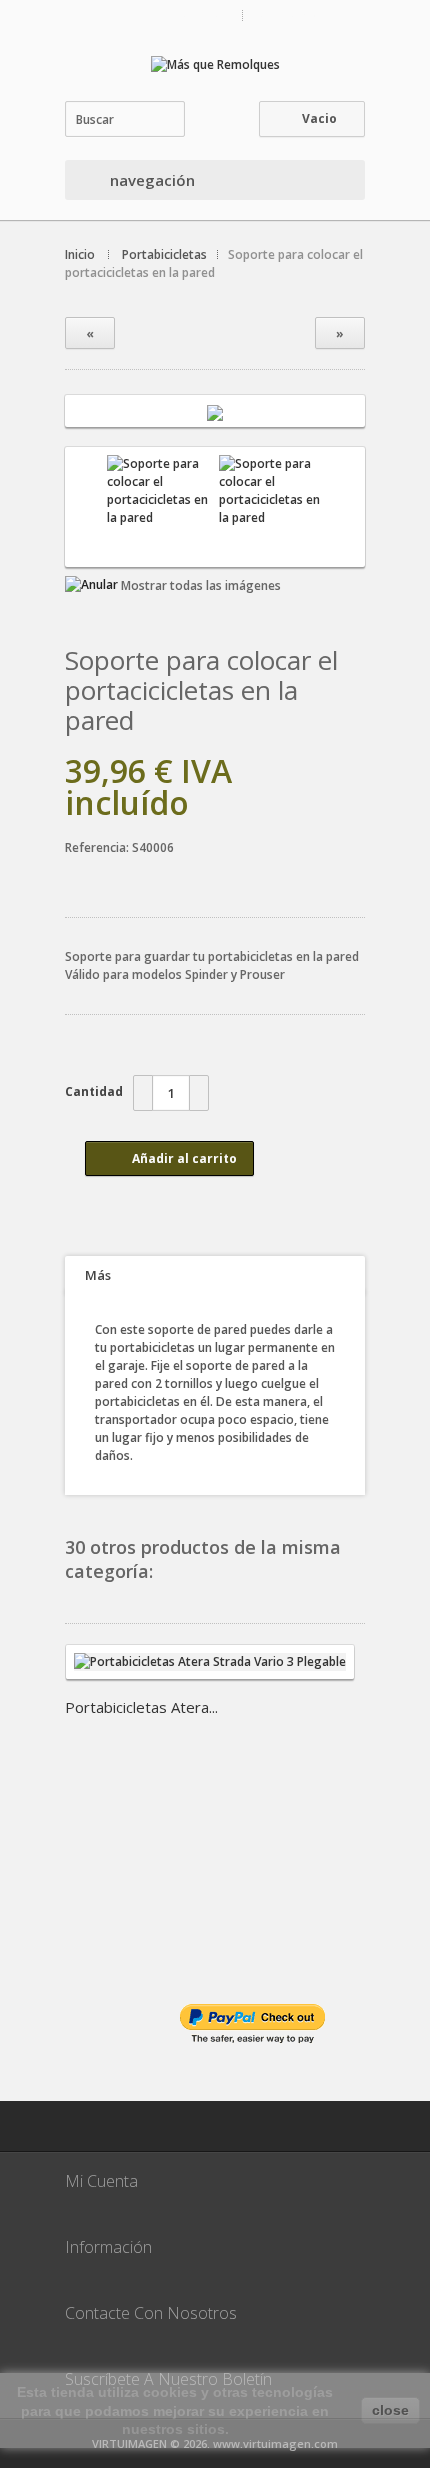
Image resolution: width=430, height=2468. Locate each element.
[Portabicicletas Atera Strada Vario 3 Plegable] (210, 1672)
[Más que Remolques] (215, 65)
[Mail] (90, 2126)
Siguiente (344, 507)
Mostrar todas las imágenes (201, 585)
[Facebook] (140, 2126)
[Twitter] (190, 2126)
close (390, 2410)
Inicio (80, 254)
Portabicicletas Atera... (141, 1707)
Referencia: (98, 847)
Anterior (86, 507)
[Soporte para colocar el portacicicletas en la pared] (215, 411)
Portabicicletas (164, 254)
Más (98, 1275)
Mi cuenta (205, 15)
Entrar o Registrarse (309, 15)
